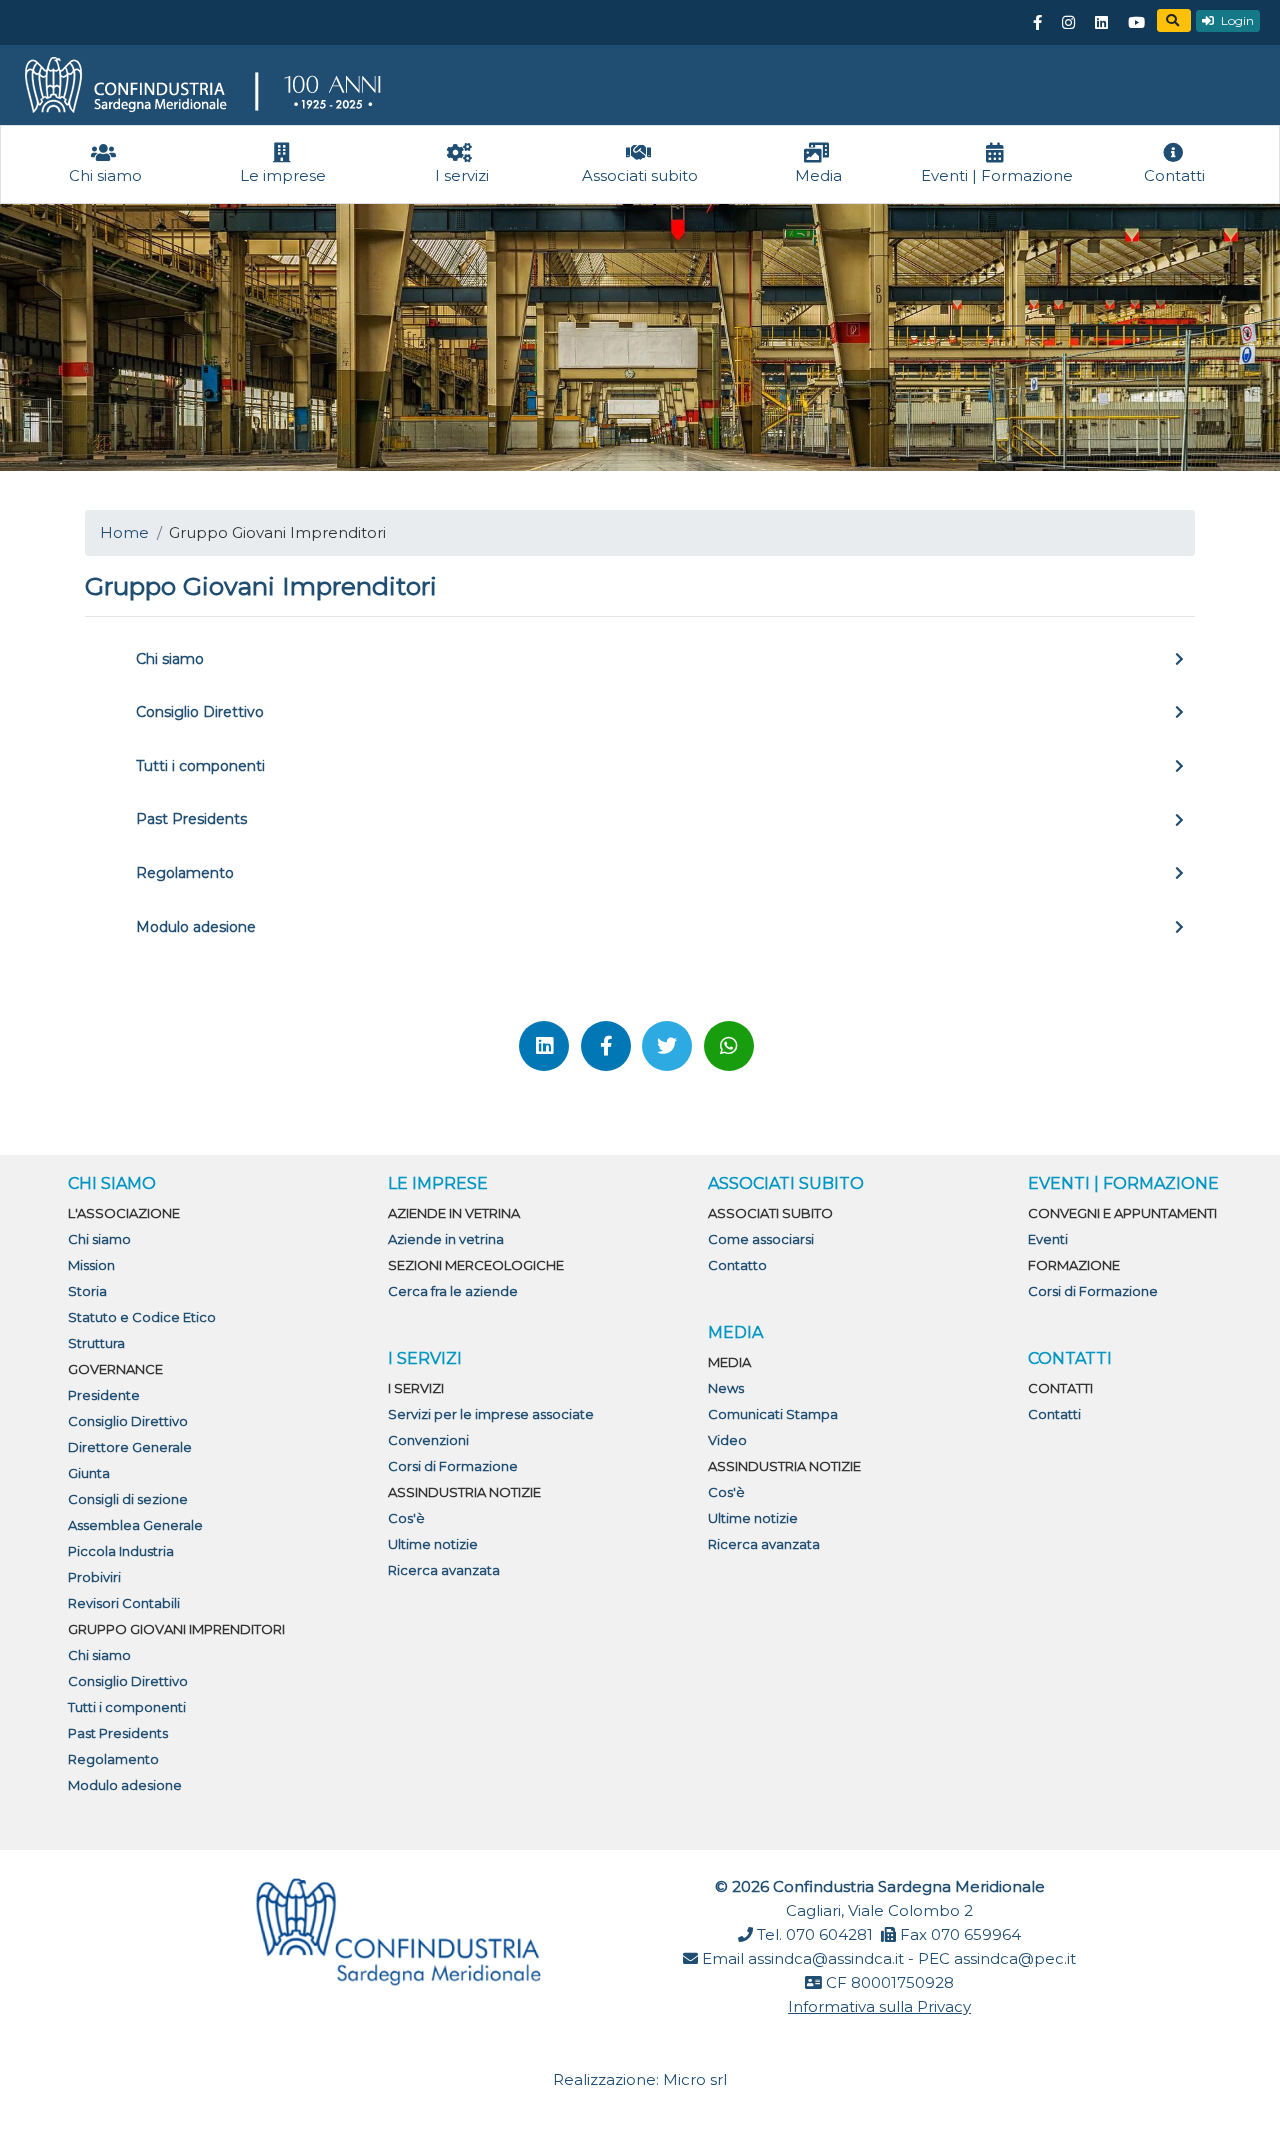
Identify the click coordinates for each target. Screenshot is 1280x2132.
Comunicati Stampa (773, 1414)
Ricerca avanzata (444, 1570)
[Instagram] (1068, 23)
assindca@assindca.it (826, 1958)
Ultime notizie (433, 1544)
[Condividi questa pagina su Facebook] (606, 1046)
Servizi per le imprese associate (491, 1414)
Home (124, 532)
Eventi (1048, 1239)
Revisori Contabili (124, 1603)
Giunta (89, 1473)
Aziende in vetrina (446, 1239)
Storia (87, 1291)
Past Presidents (191, 819)
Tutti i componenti (200, 766)
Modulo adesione (196, 927)
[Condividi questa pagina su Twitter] (667, 1046)
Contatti (1054, 1414)
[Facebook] (1037, 23)
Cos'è (406, 1518)
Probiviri (94, 1577)
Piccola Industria (121, 1551)
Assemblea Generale (135, 1525)
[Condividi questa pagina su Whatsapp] (729, 1046)
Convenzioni (428, 1440)
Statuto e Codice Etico (142, 1317)
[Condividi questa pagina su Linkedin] (544, 1046)
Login (1236, 20)
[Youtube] (1136, 23)
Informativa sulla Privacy (879, 2006)
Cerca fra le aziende (453, 1291)
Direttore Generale (130, 1447)
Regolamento (185, 873)
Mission (91, 1265)
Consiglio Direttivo (200, 712)
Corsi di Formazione (453, 1466)
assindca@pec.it (1015, 1958)
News (726, 1388)
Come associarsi (761, 1239)
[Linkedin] (1101, 23)
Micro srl (695, 2079)
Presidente (104, 1395)
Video (727, 1440)
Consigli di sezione (128, 1499)
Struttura (96, 1343)
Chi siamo (170, 659)
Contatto (737, 1265)
